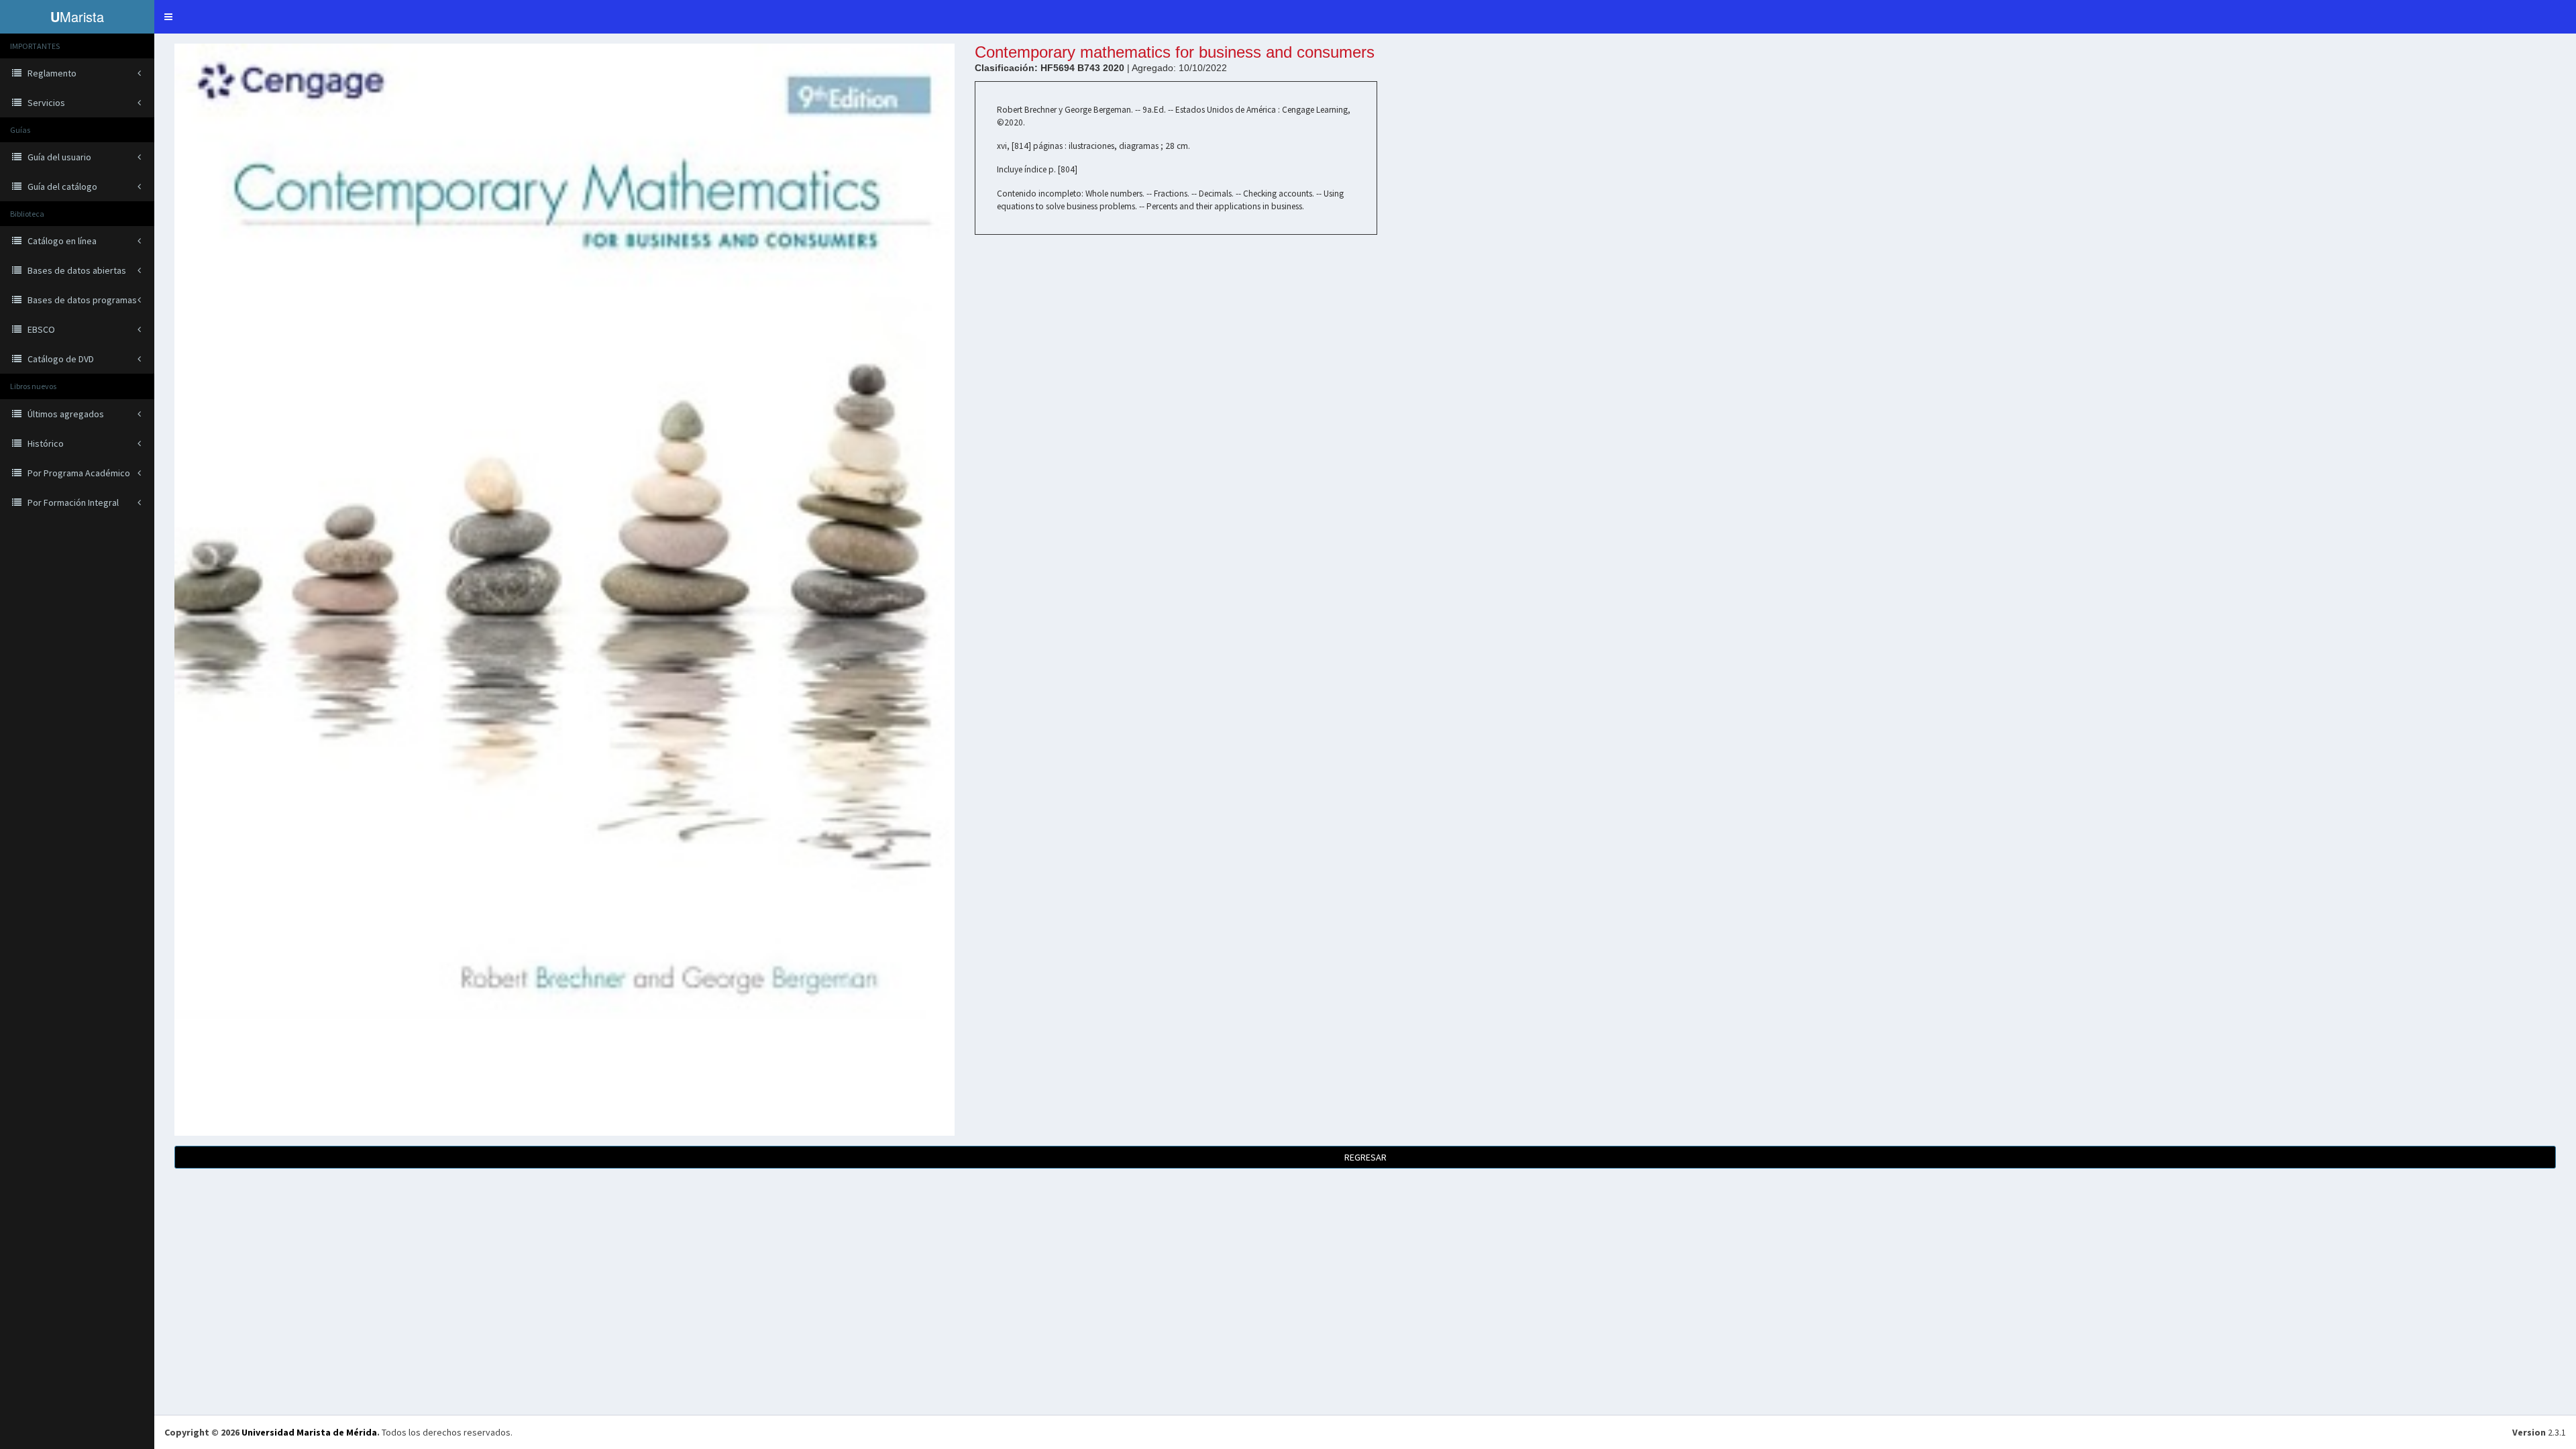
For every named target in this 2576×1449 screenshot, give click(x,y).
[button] (168, 17)
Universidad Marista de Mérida (309, 1432)
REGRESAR (1365, 1157)
